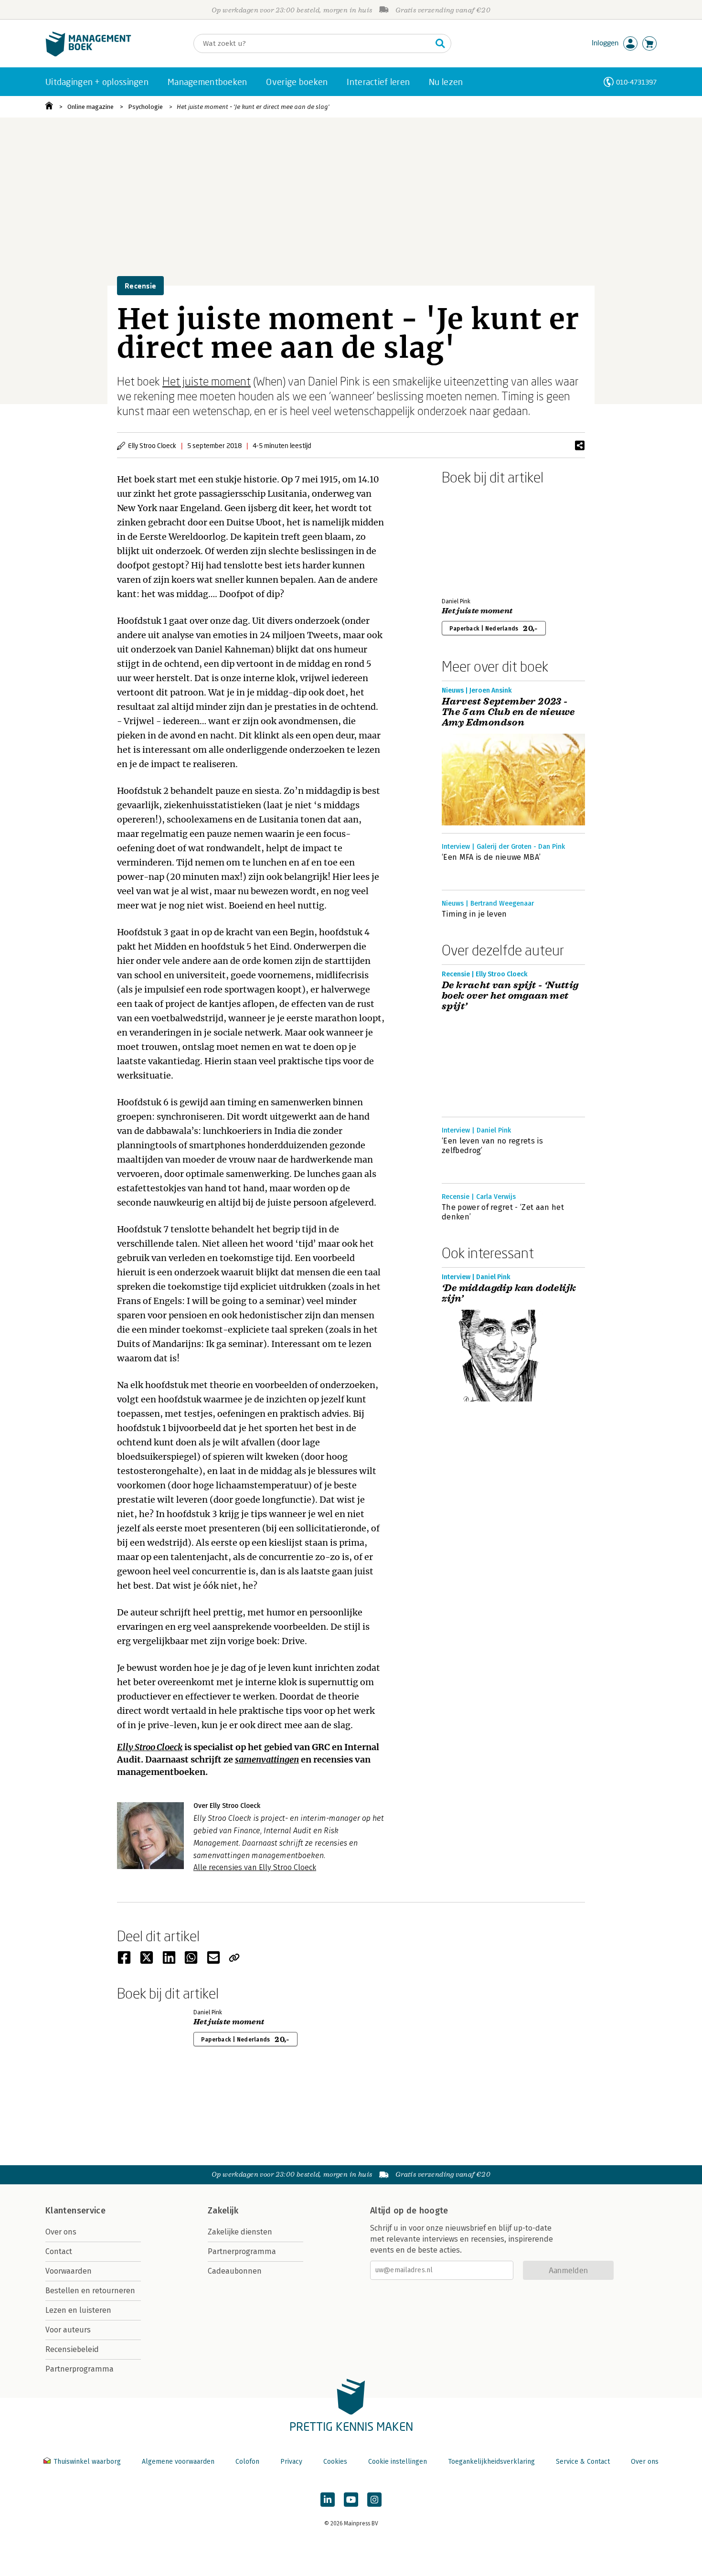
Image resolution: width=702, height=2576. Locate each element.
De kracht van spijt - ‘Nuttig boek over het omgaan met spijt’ (510, 996)
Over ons (61, 2232)
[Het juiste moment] (475, 539)
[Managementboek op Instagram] (374, 2500)
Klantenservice (75, 2211)
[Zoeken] (440, 43)
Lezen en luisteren (78, 2310)
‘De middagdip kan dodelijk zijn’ (509, 1293)
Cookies (335, 2462)
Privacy (291, 2462)
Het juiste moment (207, 381)
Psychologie (145, 107)
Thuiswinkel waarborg (87, 2462)
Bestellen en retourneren (90, 2291)
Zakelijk (223, 2211)
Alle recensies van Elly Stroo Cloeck (255, 1867)
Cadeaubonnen (235, 2271)
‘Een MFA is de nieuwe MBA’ (491, 857)
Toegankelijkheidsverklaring (491, 2462)
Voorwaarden (69, 2271)
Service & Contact (583, 2462)
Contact (59, 2251)
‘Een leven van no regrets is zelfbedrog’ (492, 1146)
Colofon (247, 2462)
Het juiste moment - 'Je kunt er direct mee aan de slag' (253, 107)
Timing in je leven (474, 914)
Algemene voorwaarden (178, 2462)
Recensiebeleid (72, 2349)
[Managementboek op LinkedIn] (328, 2500)
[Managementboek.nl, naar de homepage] (88, 54)
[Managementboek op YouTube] (351, 2500)
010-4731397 (636, 82)
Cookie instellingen (398, 2462)
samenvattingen (267, 1759)
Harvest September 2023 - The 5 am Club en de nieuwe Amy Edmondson (508, 712)
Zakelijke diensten (240, 2232)
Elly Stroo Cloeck (150, 1747)
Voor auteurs (68, 2330)
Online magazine (90, 107)
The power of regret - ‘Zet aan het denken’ (503, 1212)
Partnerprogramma (80, 2369)
